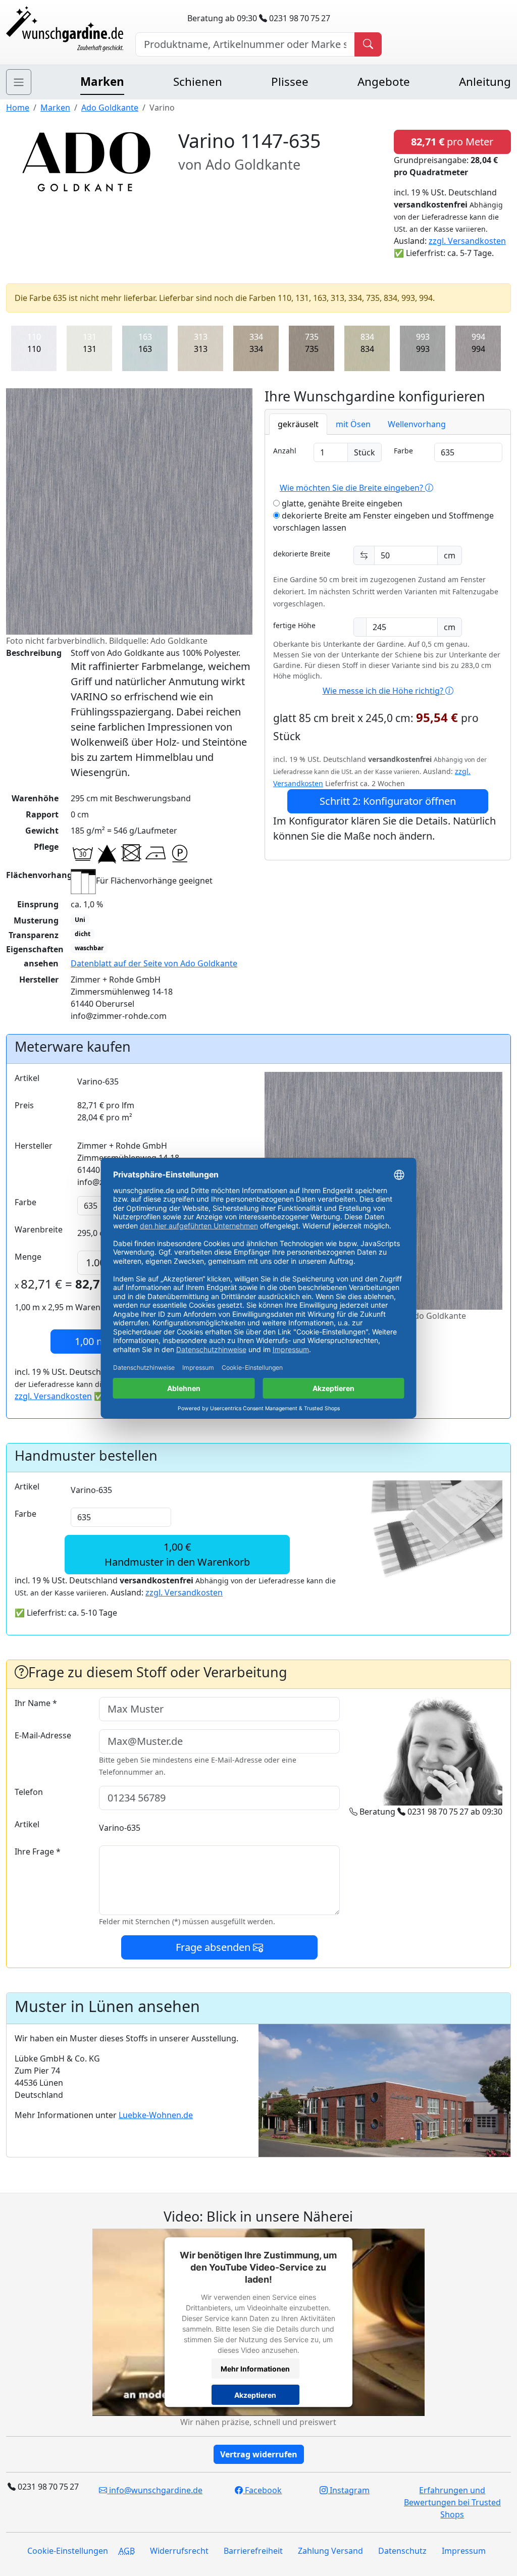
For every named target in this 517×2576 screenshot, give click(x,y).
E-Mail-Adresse (43, 1735)
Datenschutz (402, 2551)
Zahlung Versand (330, 2551)
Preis (24, 1105)
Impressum (464, 2551)
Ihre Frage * (38, 1851)
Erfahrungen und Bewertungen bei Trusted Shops (452, 2502)
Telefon (29, 1792)
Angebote (384, 82)
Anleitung (485, 82)
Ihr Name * (36, 1703)
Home (18, 108)
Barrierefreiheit (253, 2551)
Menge (28, 1257)
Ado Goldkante (110, 108)
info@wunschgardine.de (155, 2490)
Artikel (27, 1078)
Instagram (349, 2490)
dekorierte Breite (302, 554)
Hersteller (34, 1146)
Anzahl (285, 451)
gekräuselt (298, 424)
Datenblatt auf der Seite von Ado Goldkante (154, 963)
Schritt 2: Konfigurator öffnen (388, 801)
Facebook (262, 2490)
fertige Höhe (294, 625)
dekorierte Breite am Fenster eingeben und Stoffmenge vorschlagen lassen (383, 522)
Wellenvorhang (417, 424)
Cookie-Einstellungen (68, 2551)
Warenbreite (39, 1229)
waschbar (89, 948)
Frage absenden (214, 1947)
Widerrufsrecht (179, 2551)
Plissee (290, 82)
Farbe (403, 451)
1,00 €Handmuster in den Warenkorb (177, 1554)
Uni (80, 920)
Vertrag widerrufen (259, 2454)
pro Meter (452, 142)
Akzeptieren (255, 2395)
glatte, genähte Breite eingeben (341, 503)
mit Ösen (353, 424)
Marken (102, 82)
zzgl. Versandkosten (467, 241)
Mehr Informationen (255, 2369)
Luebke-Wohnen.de (156, 2115)
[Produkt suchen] (368, 44)
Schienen (198, 82)
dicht (83, 934)
